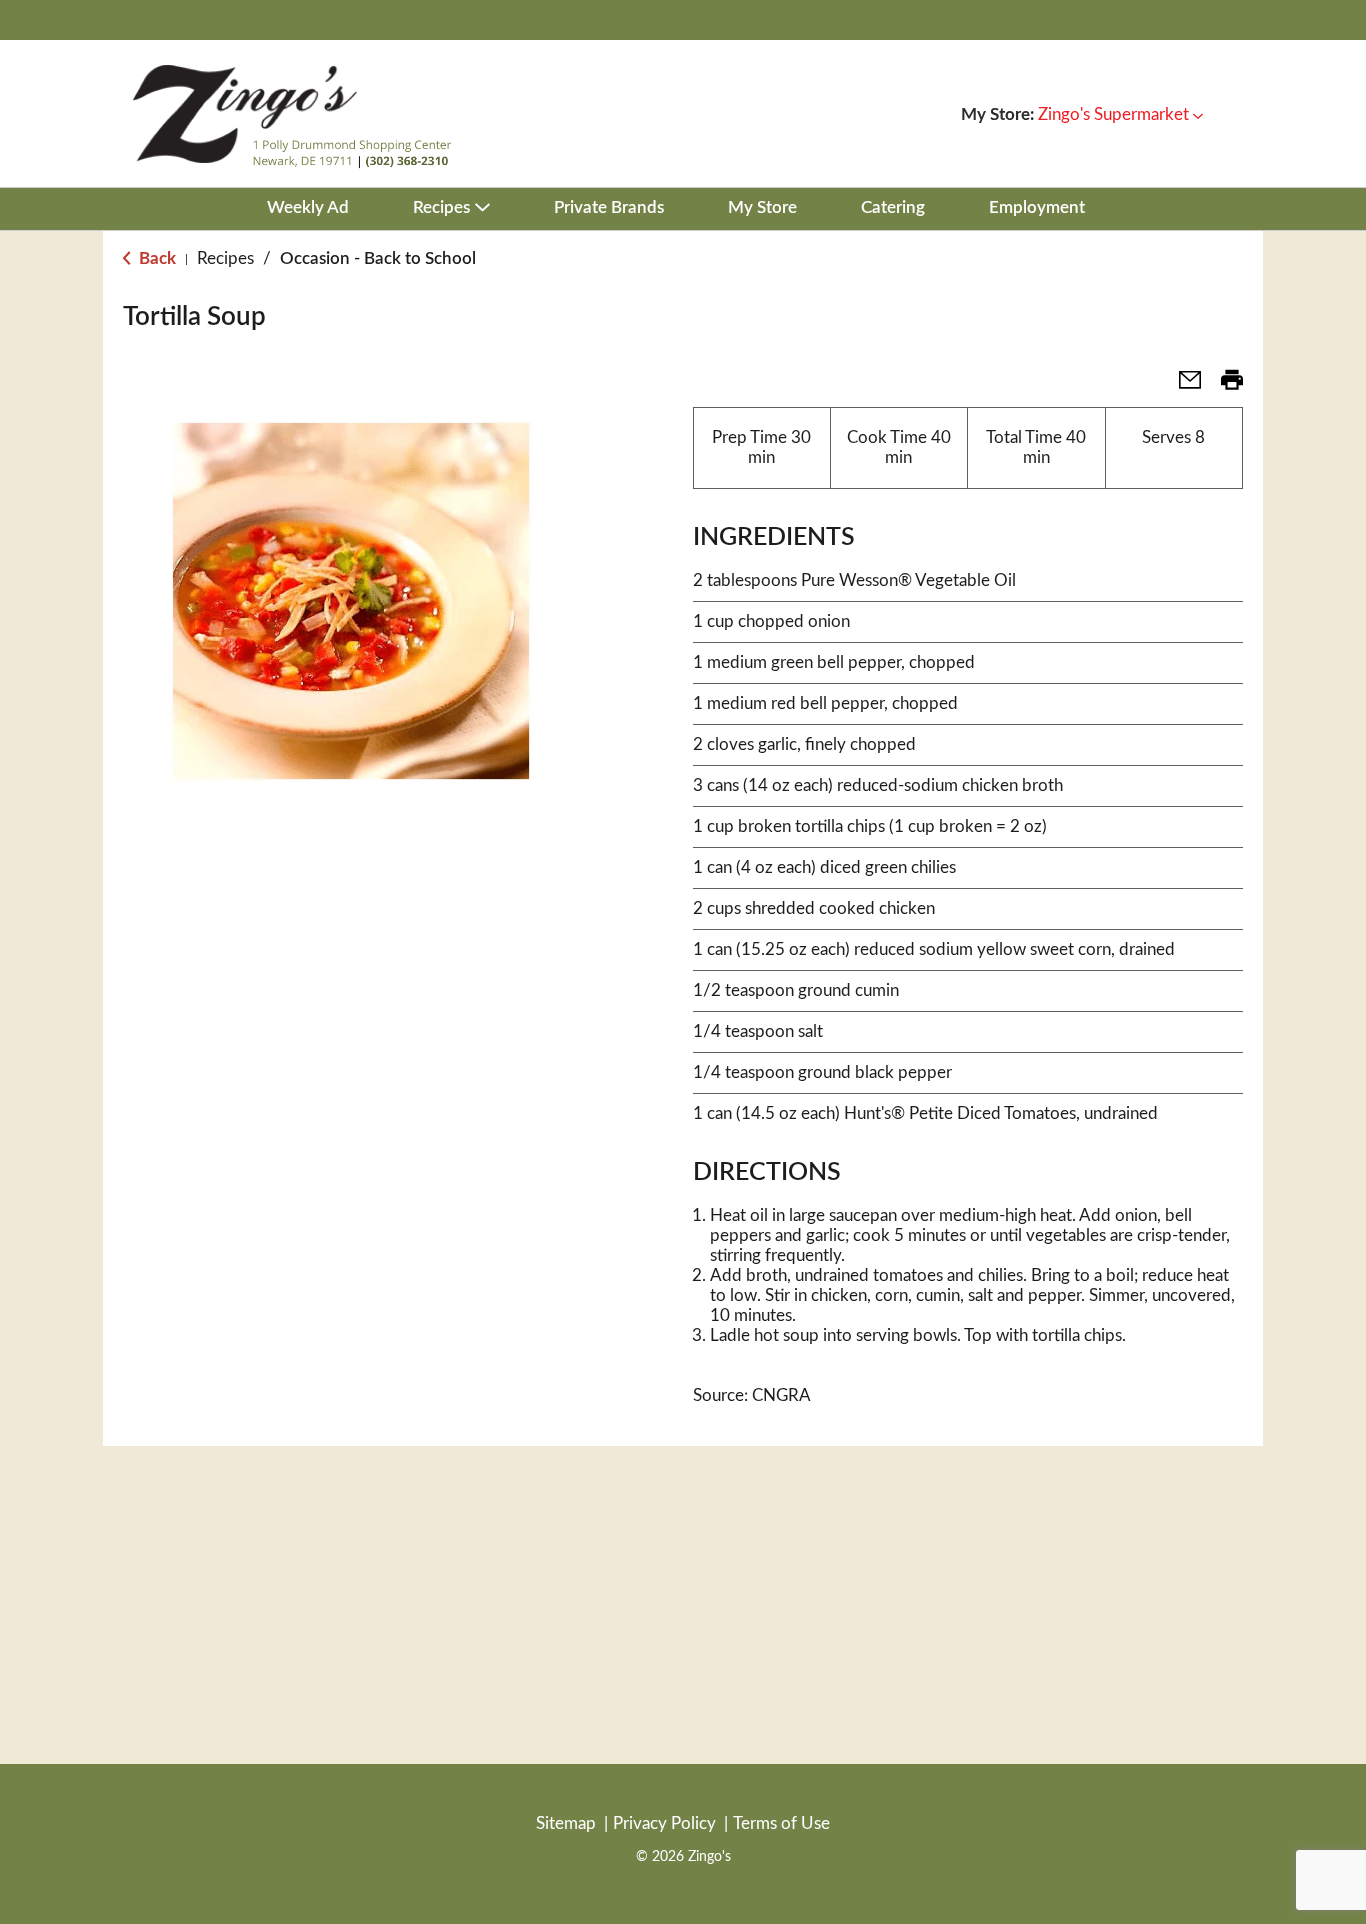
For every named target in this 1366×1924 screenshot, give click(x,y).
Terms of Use (781, 1823)
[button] (1120, 114)
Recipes (225, 258)
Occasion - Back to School (378, 258)
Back (155, 258)
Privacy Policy (664, 1823)
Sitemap (566, 1823)
